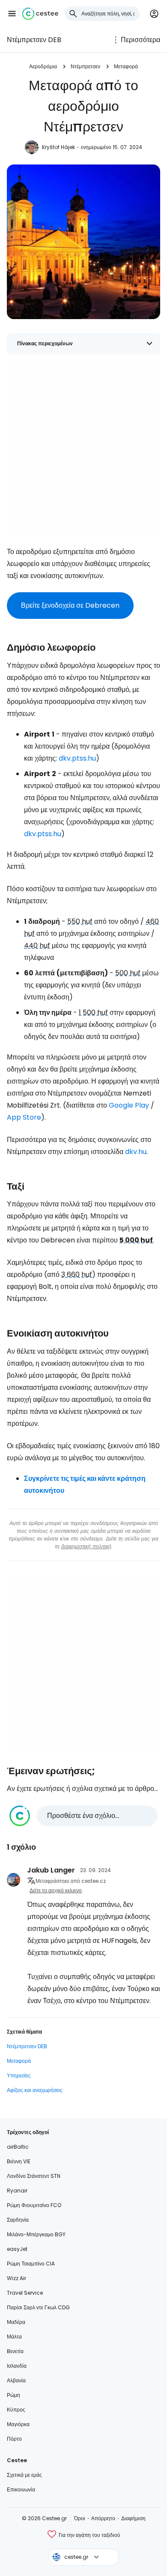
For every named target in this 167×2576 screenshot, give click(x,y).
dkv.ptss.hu (77, 758)
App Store (24, 1117)
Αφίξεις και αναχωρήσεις (35, 2090)
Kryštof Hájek (58, 147)
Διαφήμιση (133, 2518)
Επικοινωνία (21, 2489)
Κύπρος (16, 2410)
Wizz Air (16, 2278)
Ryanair (17, 2191)
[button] (12, 14)
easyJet (17, 2249)
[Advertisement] (83, 448)
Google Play (129, 1105)
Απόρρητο (103, 2518)
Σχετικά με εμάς (24, 2475)
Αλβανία (16, 2380)
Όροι (80, 2518)
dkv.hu (136, 1152)
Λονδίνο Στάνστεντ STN (34, 2176)
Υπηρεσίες (19, 2075)
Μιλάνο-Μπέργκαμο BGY (36, 2234)
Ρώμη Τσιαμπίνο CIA (31, 2264)
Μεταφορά (126, 66)
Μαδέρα (16, 2322)
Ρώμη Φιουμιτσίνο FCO (34, 2205)
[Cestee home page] (40, 14)
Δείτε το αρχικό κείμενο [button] (56, 1890)
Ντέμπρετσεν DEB (34, 40)
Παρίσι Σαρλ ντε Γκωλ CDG (38, 2307)
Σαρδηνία (18, 2220)
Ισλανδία (17, 2366)
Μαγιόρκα (18, 2424)
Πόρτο (14, 2439)
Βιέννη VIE (19, 2161)
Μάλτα (14, 2337)
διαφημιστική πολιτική (86, 1546)
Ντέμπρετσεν (85, 66)
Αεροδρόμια (43, 66)
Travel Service (25, 2293)
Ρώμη (13, 2395)
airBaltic (18, 2147)
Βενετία (15, 2351)
